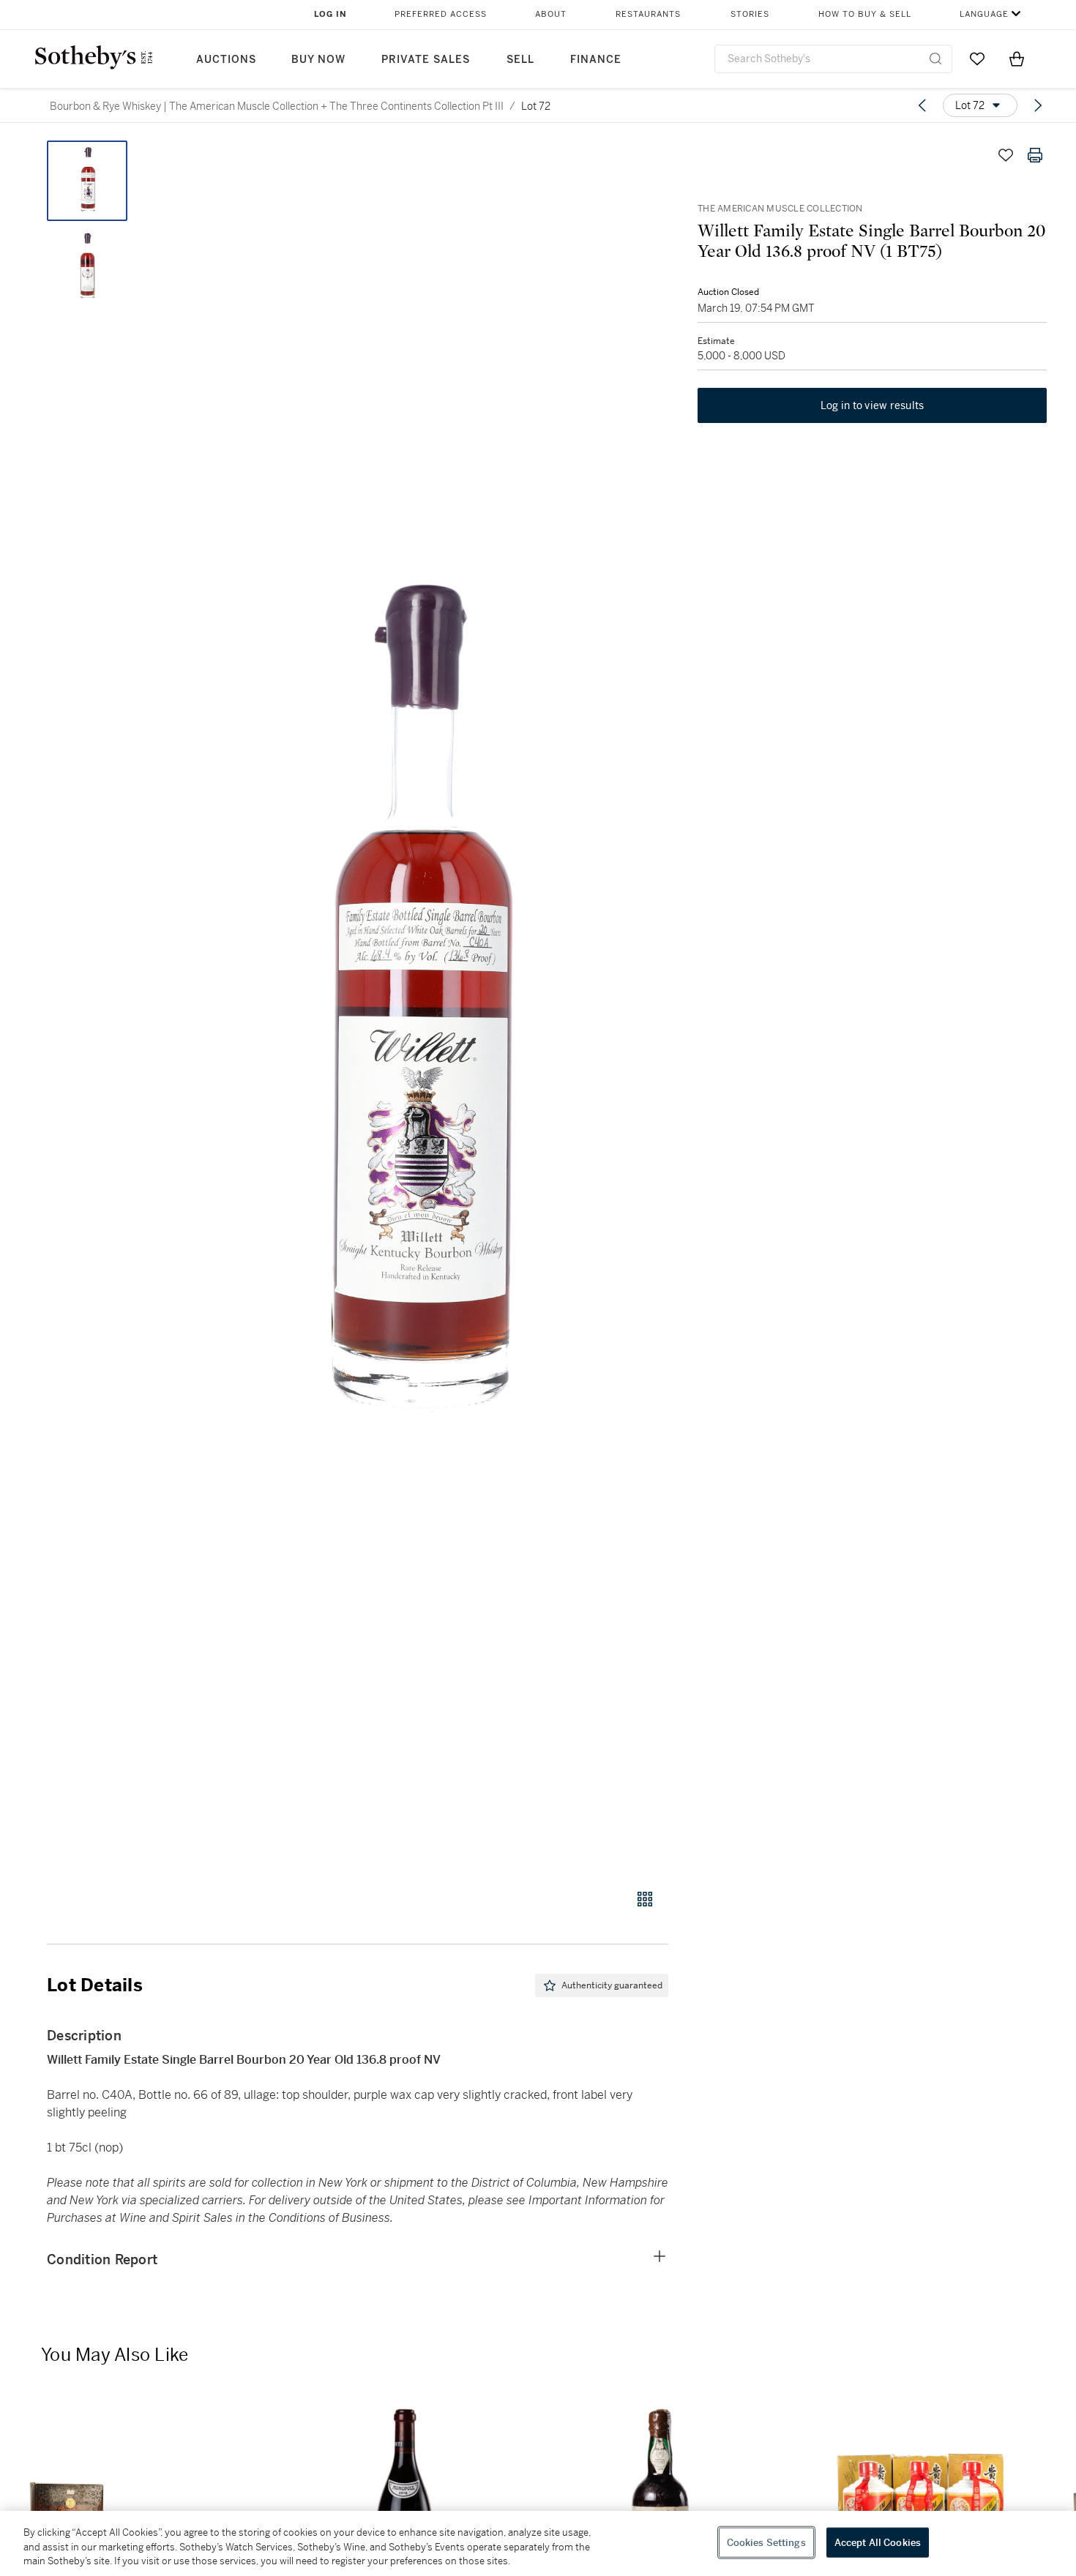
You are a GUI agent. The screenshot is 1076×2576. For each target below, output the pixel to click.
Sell (520, 60)
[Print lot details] (1035, 155)
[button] (414, 1007)
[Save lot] (1006, 155)
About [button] (551, 14)
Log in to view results (873, 405)
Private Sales (426, 60)
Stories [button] (750, 14)
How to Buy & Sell (865, 14)
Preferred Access (441, 14)
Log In (330, 14)
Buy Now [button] (318, 60)
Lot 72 (536, 106)
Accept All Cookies (878, 2542)
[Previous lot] (922, 105)
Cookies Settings (766, 2542)
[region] (538, 2543)
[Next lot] (1038, 105)
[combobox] (833, 59)
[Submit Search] (935, 59)
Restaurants (648, 14)
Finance (596, 60)
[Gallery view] (645, 1899)
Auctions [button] (226, 60)
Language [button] (984, 14)
